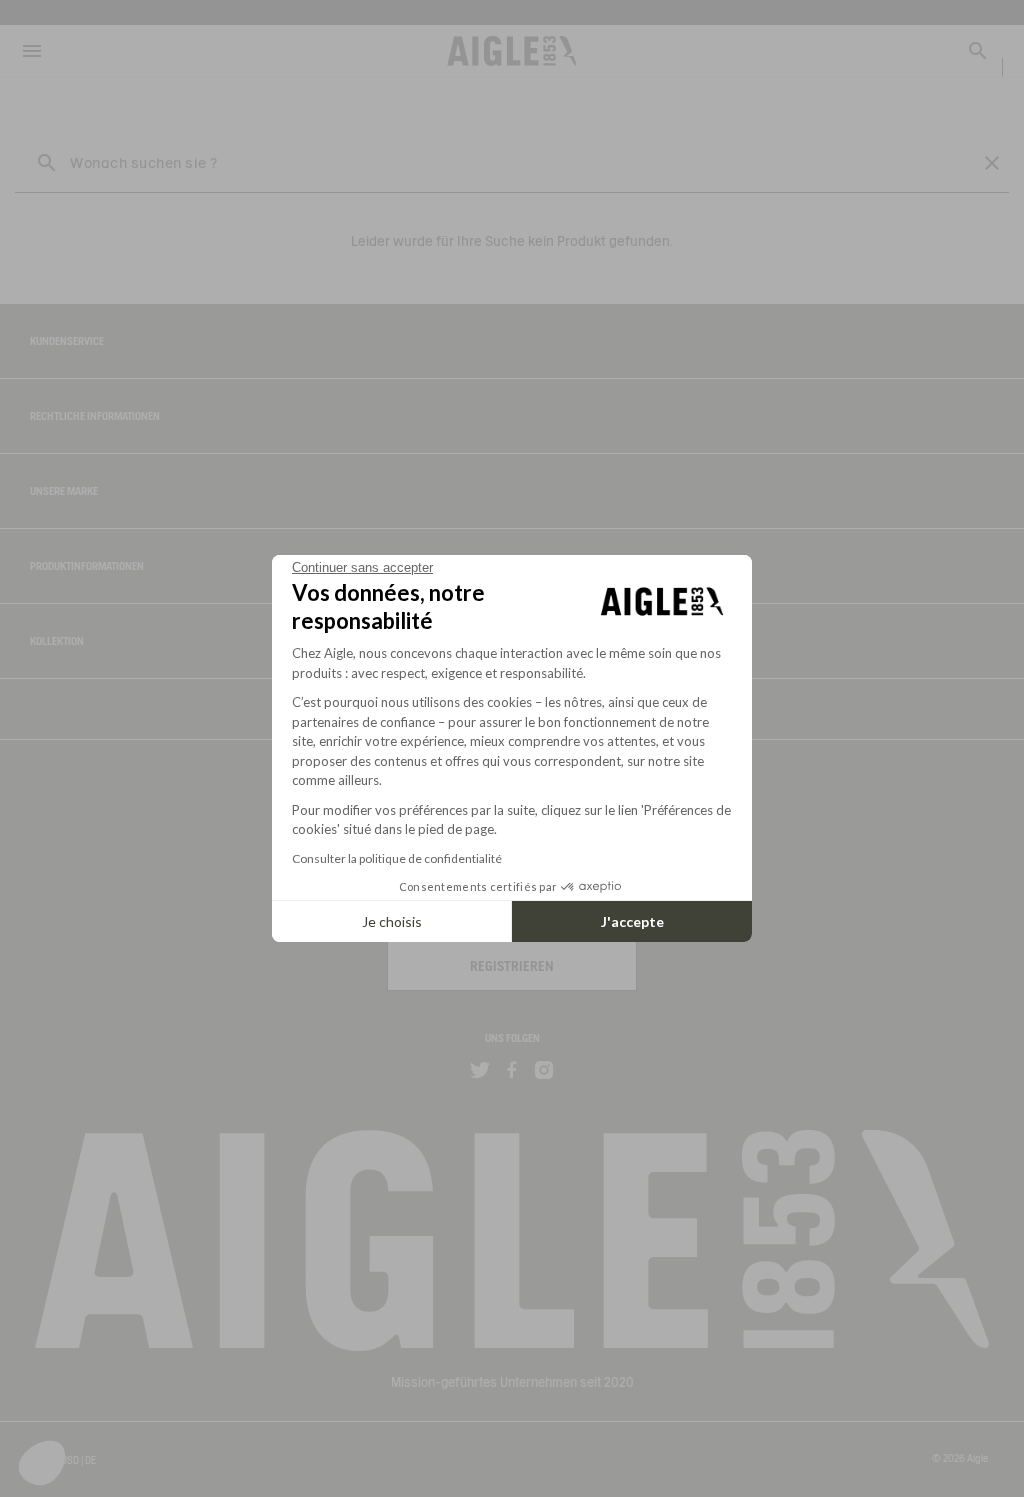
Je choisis (392, 921)
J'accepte (632, 921)
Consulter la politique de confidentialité (397, 858)
